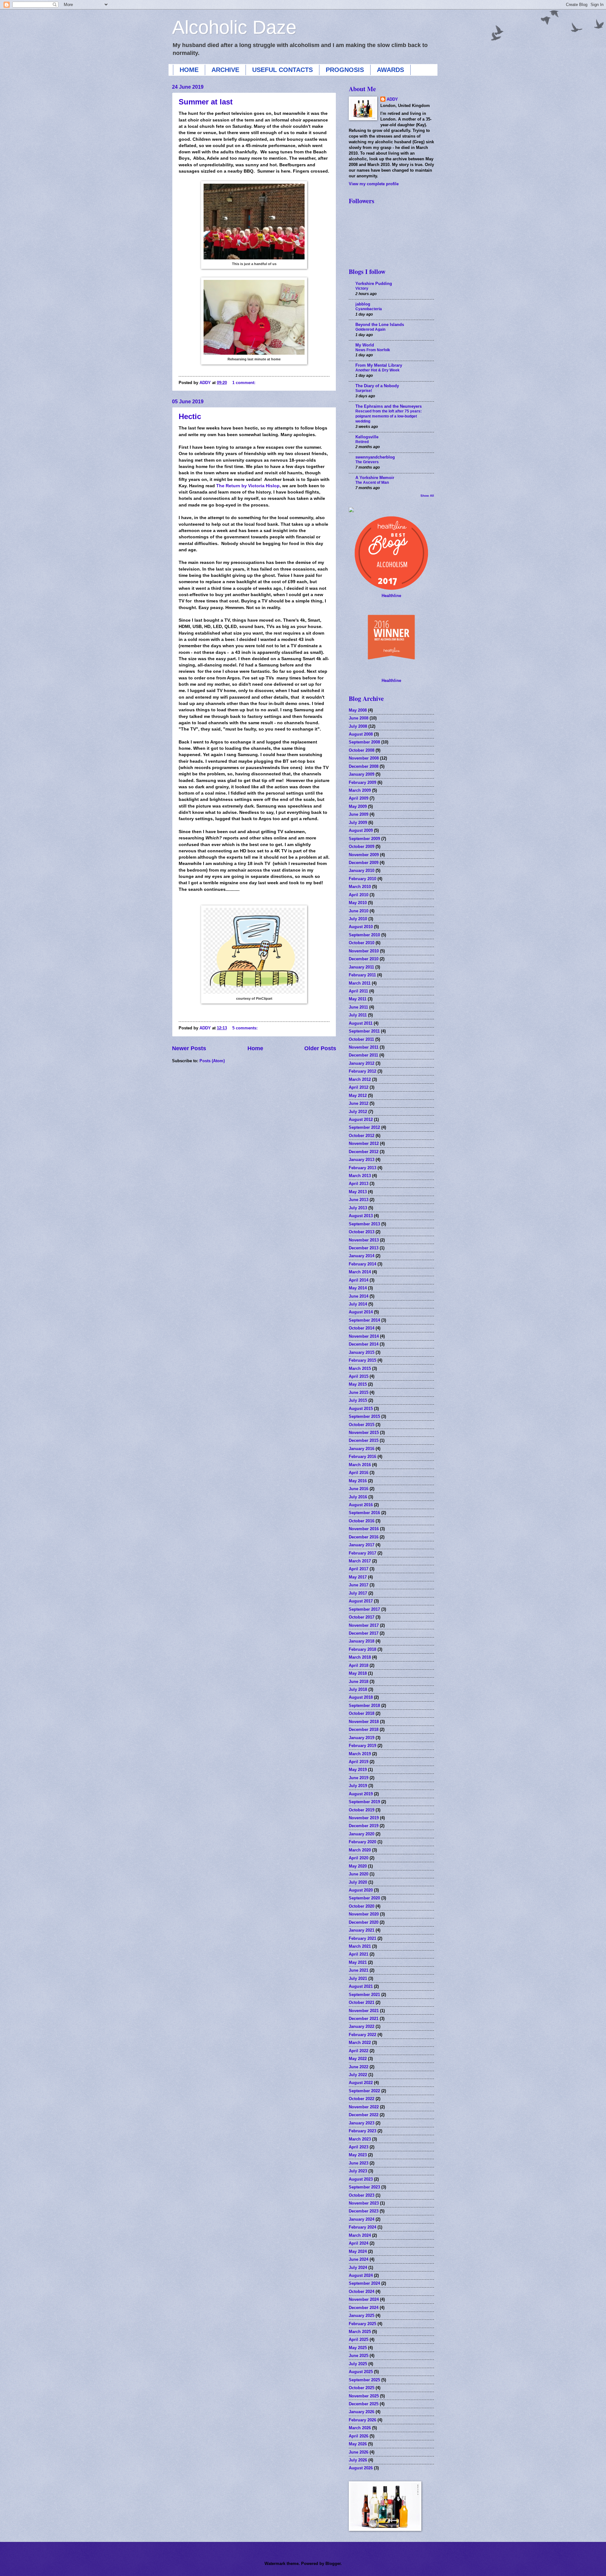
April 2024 (359, 2243)
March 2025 (360, 2332)
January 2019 (362, 1738)
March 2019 (360, 1754)
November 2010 (364, 951)
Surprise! (364, 391)
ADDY (392, 99)
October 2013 (362, 1232)
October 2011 (361, 1039)
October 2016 (362, 1521)
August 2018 (361, 1697)
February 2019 (362, 1746)
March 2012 (360, 1079)
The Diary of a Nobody (377, 386)
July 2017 (358, 1593)
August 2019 (361, 1794)
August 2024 (361, 2275)
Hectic (190, 416)
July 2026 (358, 2460)
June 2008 (359, 718)
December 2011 (363, 1055)
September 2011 (364, 1031)
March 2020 (360, 1850)
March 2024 (360, 2235)
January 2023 (362, 2123)
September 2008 (364, 742)
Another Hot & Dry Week (377, 370)
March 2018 (360, 1657)
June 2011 (358, 1007)
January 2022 (362, 2026)
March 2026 (360, 2428)
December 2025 (364, 2404)
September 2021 (364, 1995)
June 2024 (359, 2259)
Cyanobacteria (369, 309)
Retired (362, 442)
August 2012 (361, 1119)
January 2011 (361, 967)
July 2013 (358, 1208)
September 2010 (364, 935)
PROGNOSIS (345, 70)
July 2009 (358, 823)
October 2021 (362, 2002)
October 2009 (362, 847)
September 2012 (364, 1127)
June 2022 (359, 2067)
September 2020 (364, 1898)
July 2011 (358, 1015)
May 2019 (358, 1770)
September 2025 (364, 2380)
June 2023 (359, 2163)
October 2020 (362, 1906)
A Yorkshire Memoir (375, 478)
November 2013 (364, 1240)
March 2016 (360, 1465)
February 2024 (362, 2227)
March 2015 (360, 1368)
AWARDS (390, 70)
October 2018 (362, 1713)
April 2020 (359, 1858)
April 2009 (359, 798)
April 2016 (359, 1473)
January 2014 (362, 1256)
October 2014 (362, 1328)
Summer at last (206, 102)
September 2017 (364, 1609)
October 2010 (362, 943)
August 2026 (361, 2468)
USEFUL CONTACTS (282, 70)
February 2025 (362, 2324)
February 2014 (362, 1264)
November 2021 (364, 2011)
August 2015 (361, 1409)
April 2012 (359, 1087)
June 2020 (359, 1874)
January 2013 (362, 1160)
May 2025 (358, 2348)
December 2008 (364, 766)
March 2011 (360, 983)
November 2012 (364, 1143)
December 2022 (364, 2115)
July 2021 (358, 1978)
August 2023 (361, 2179)
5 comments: (246, 1028)
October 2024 (362, 2292)
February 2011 (362, 975)
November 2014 (364, 1336)
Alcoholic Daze (234, 27)
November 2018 (364, 1722)
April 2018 (359, 1665)
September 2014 (364, 1320)
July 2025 (358, 2364)
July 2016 (358, 1497)
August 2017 (361, 1601)
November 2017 (364, 1625)
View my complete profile (374, 184)
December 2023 (364, 2211)
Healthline (391, 596)
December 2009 (364, 863)
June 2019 (359, 1778)
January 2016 (362, 1449)
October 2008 (362, 750)
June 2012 (359, 1103)
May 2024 (358, 2251)
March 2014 (360, 1272)
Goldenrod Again (370, 329)
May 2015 (358, 1384)
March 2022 (360, 2043)
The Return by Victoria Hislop (248, 486)
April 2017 (359, 1569)
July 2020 (358, 1882)
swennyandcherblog (375, 457)
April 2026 (359, 2436)
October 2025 (362, 2388)
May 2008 (358, 710)
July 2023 (358, 2171)
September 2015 (364, 1416)
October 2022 (362, 2099)
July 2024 (358, 2268)
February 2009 (362, 782)
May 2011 (358, 999)
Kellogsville (367, 437)
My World (365, 345)
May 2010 (358, 903)
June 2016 (359, 1489)
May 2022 (358, 2059)
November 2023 (364, 2203)
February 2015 (362, 1360)
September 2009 (364, 839)
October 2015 (362, 1425)
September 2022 (364, 2091)
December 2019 (364, 1826)
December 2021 (364, 2019)
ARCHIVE (225, 70)
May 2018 (358, 1673)
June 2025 (359, 2356)
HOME (189, 70)
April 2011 (358, 991)
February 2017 (362, 1553)
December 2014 (364, 1344)
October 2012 (362, 1136)
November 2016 (364, 1529)
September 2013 (364, 1224)
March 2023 (360, 2139)
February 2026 (362, 2420)
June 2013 (359, 1200)
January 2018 (362, 1641)
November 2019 (364, 1818)
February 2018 (362, 1649)
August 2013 (361, 1216)
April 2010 (359, 895)
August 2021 (361, 1986)
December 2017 (364, 1633)
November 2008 (364, 758)
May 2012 (358, 1096)
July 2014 (358, 1304)
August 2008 (361, 734)
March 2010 (360, 887)
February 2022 (362, 2035)
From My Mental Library (379, 365)
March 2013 (360, 1176)
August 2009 (361, 830)
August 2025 (361, 2372)
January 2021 (362, 1930)
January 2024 (362, 2219)
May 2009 (358, 806)
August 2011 (361, 1023)
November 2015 (364, 1433)
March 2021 (360, 1946)
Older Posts (320, 1048)
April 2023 (359, 2147)
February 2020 (362, 1842)
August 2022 (361, 2083)
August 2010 (361, 927)
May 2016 (358, 1481)
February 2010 (362, 879)
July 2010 (358, 919)
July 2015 (358, 1400)
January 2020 (362, 1834)
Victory (362, 288)
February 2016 (362, 1457)
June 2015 (359, 1392)
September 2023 (364, 2187)
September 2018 (364, 1705)
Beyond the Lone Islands (380, 325)
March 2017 (360, 1561)
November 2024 (364, 2299)
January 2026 (362, 2412)
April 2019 (359, 1762)
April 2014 (359, 1280)
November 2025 (364, 2396)
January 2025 (362, 2315)
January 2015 (362, 1352)
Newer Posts (189, 1048)
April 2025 (359, 2339)
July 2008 (358, 726)
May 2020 (358, 1866)
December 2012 (364, 1152)
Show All (427, 496)
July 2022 (358, 2075)
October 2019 (362, 1810)
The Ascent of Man (372, 483)
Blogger (333, 2564)
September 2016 (364, 1513)
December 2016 (364, 1537)
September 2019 (364, 1802)
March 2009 (360, 790)
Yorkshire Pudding (374, 284)
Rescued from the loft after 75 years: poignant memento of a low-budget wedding (389, 416)
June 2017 (359, 1585)
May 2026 (358, 2444)
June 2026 (359, 2452)
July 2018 (358, 1689)
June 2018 (359, 1682)
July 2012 (358, 1112)
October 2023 (362, 2195)
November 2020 (364, 1914)
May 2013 (358, 1192)
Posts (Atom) (212, 1061)
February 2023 (362, 2131)
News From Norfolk (373, 350)
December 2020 (364, 1922)
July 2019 (358, 1786)
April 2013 (359, 1184)
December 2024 (364, 2308)
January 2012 (362, 1063)
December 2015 (364, 1440)
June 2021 (359, 1970)
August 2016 (361, 1505)
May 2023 (358, 2155)
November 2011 (364, 1047)
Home (255, 1048)
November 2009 (364, 855)
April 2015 (359, 1376)
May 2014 (358, 1288)
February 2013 (362, 1168)
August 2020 (361, 1890)
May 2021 (358, 1962)
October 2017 (362, 1617)
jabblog (363, 304)
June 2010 (359, 911)
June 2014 (359, 1296)
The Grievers (367, 462)
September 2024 (364, 2283)
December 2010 (364, 959)
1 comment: (244, 383)
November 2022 (364, 2107)
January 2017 (362, 1545)
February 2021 (362, 1938)
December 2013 (364, 1248)
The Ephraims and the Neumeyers (389, 406)
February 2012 (362, 1071)
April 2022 (359, 2051)
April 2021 (359, 1954)
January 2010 (362, 871)
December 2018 (364, 1729)
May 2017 (358, 1577)
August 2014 (361, 1312)
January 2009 (362, 774)
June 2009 (359, 814)
